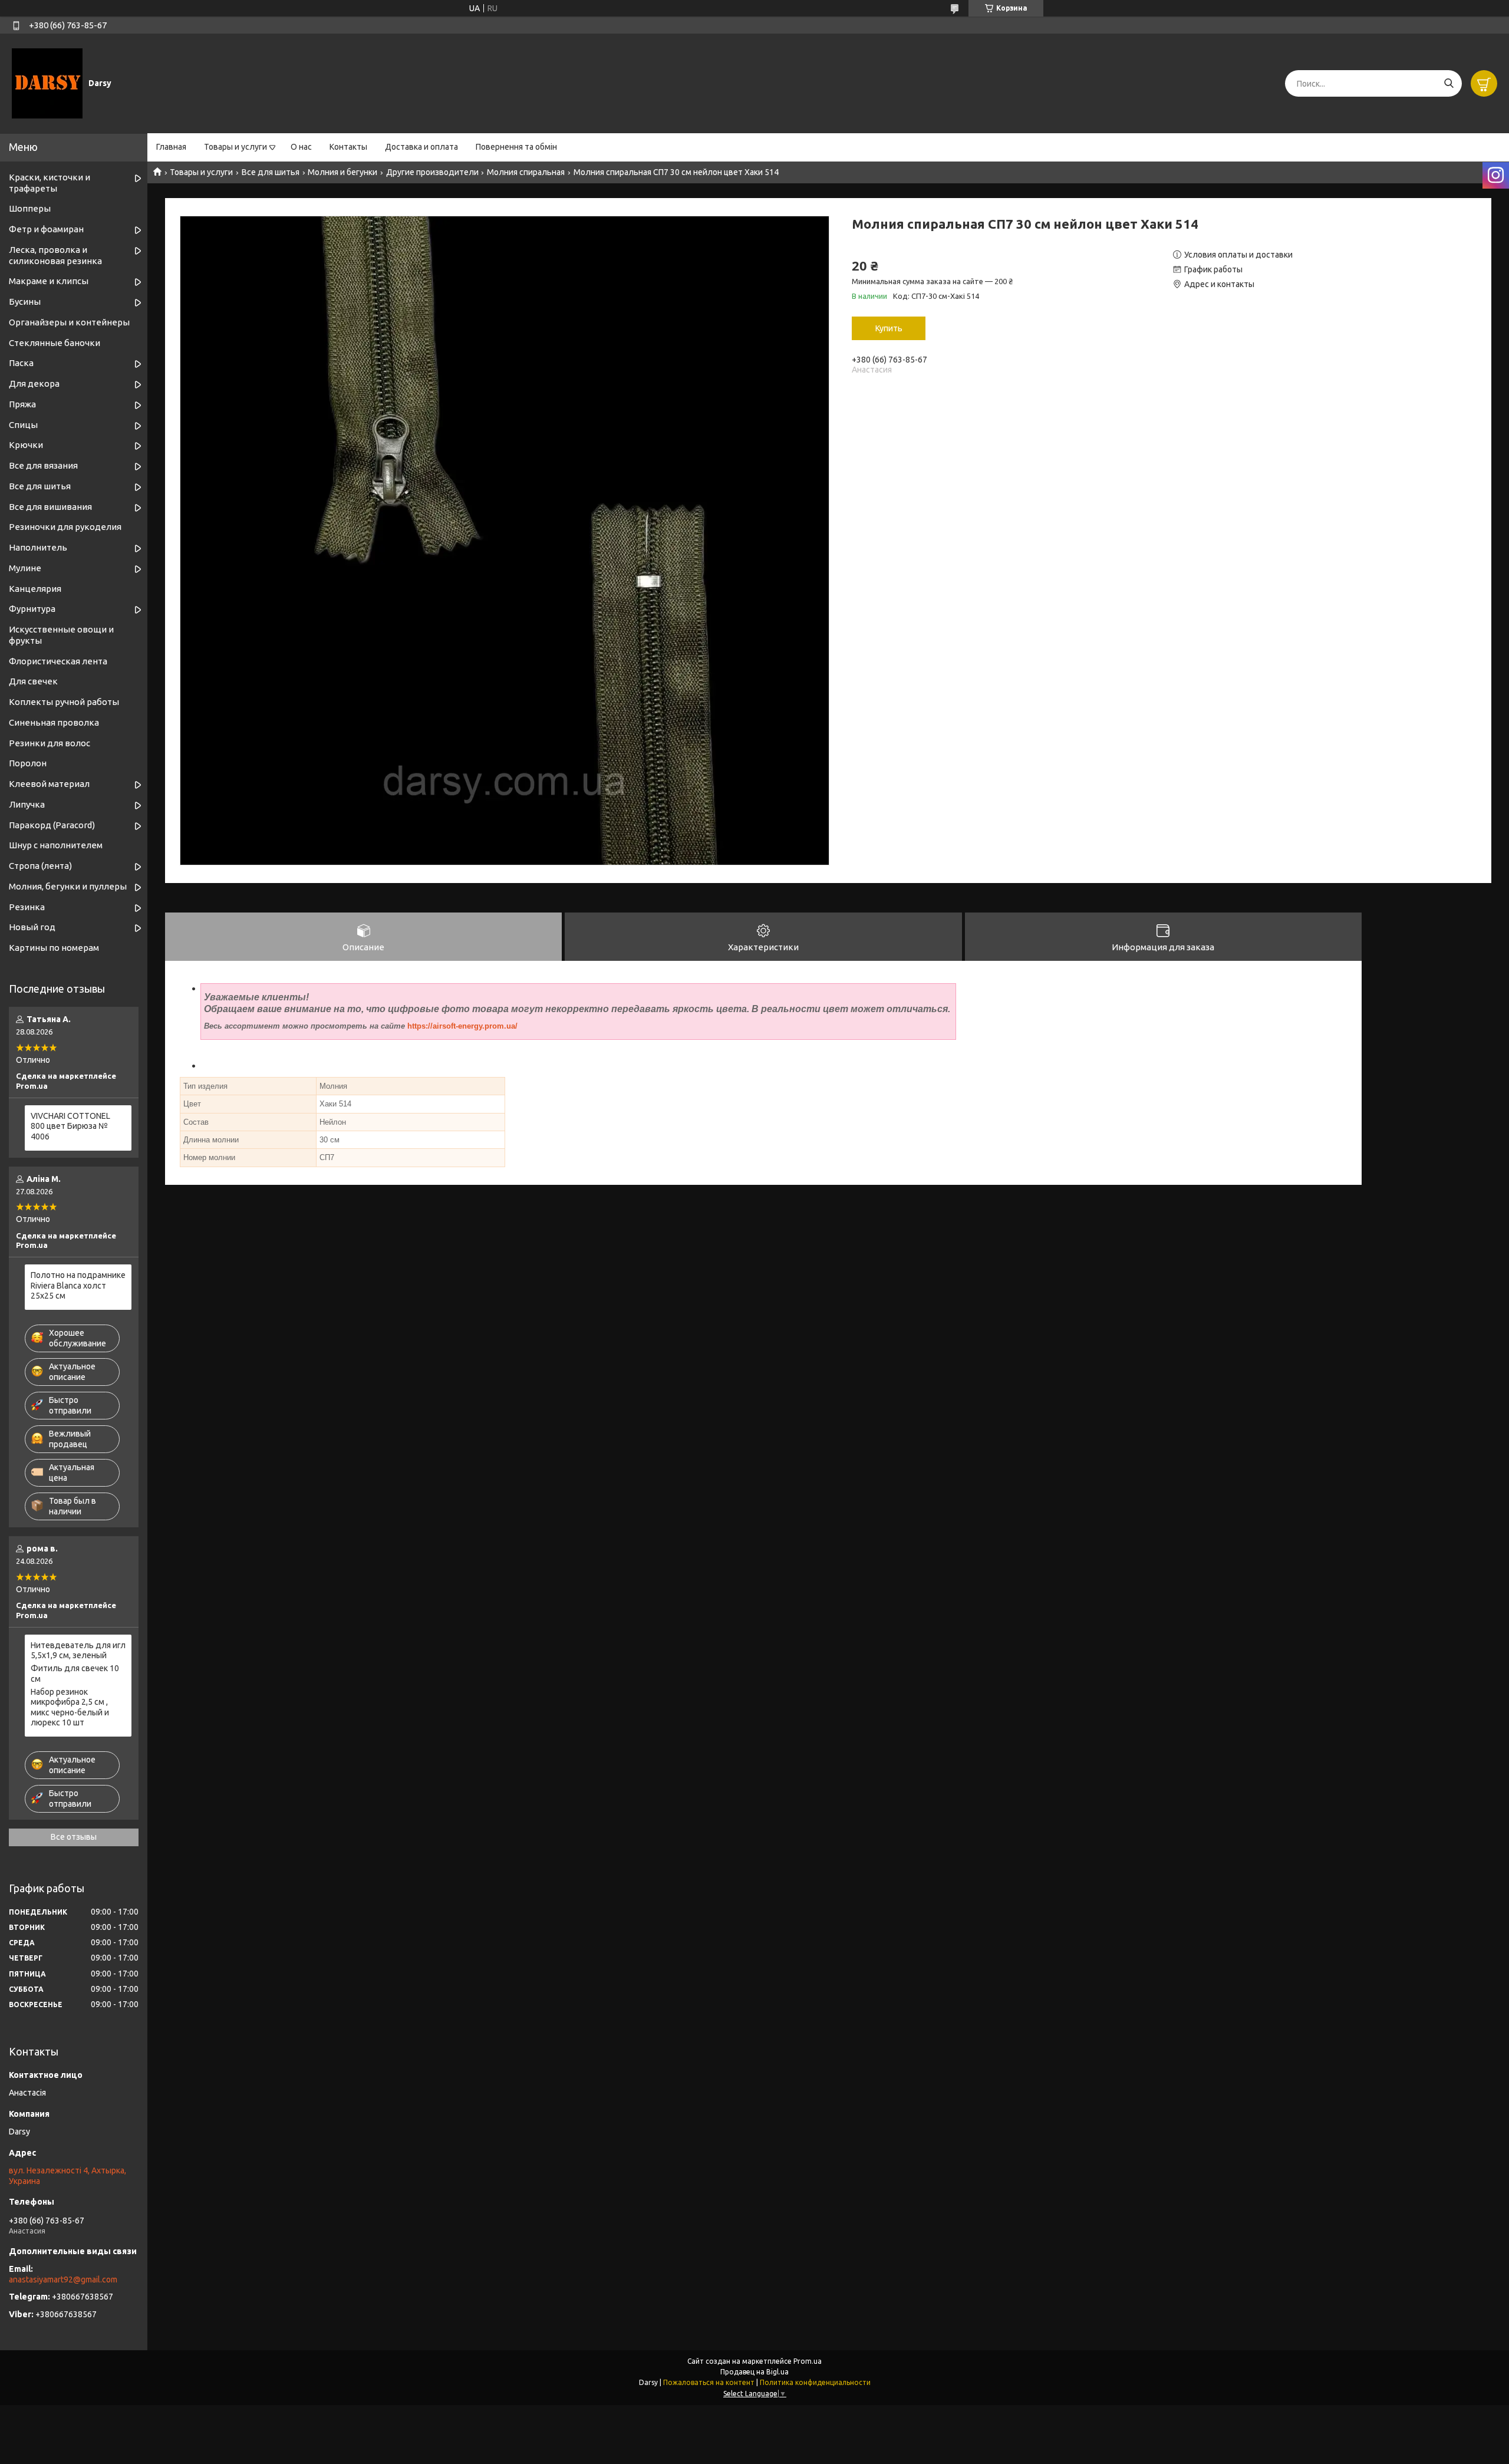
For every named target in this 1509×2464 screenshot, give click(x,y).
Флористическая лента (58, 661)
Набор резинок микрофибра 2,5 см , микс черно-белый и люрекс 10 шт (70, 1707)
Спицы (23, 425)
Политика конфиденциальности (815, 2382)
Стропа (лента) (40, 866)
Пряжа (22, 404)
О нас (301, 147)
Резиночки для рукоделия (65, 527)
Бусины (25, 302)
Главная (171, 147)
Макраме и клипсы (49, 281)
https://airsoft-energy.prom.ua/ (462, 1026)
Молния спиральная (526, 172)
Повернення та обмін (516, 147)
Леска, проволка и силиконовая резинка (55, 255)
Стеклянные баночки (55, 343)
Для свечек (33, 681)
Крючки (26, 445)
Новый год (32, 927)
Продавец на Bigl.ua (754, 2372)
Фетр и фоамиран (46, 229)
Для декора (34, 383)
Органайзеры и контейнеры (69, 322)
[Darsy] (47, 83)
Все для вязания (43, 465)
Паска (21, 363)
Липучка (27, 804)
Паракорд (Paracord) (52, 825)
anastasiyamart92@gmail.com (63, 2279)
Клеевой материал (49, 784)
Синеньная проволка (54, 722)
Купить (889, 328)
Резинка (27, 907)
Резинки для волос (50, 743)
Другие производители (432, 172)
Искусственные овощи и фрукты (61, 635)
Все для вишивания (50, 507)
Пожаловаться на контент (709, 2382)
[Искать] (1449, 83)
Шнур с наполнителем (56, 845)
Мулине (25, 568)
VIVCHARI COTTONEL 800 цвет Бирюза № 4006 (70, 1126)
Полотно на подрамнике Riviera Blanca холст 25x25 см (78, 1285)
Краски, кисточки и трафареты (50, 183)
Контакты (348, 147)
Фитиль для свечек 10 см (75, 1674)
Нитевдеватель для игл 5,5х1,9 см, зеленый (78, 1651)
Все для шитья (271, 172)
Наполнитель (38, 547)
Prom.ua (808, 2361)
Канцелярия (35, 589)
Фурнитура (32, 609)
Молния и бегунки (342, 172)
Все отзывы (74, 1837)
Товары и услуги (235, 147)
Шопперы (30, 208)
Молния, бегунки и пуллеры (68, 886)
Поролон (28, 763)
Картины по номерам (54, 948)
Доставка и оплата (421, 147)
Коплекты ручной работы (64, 702)
